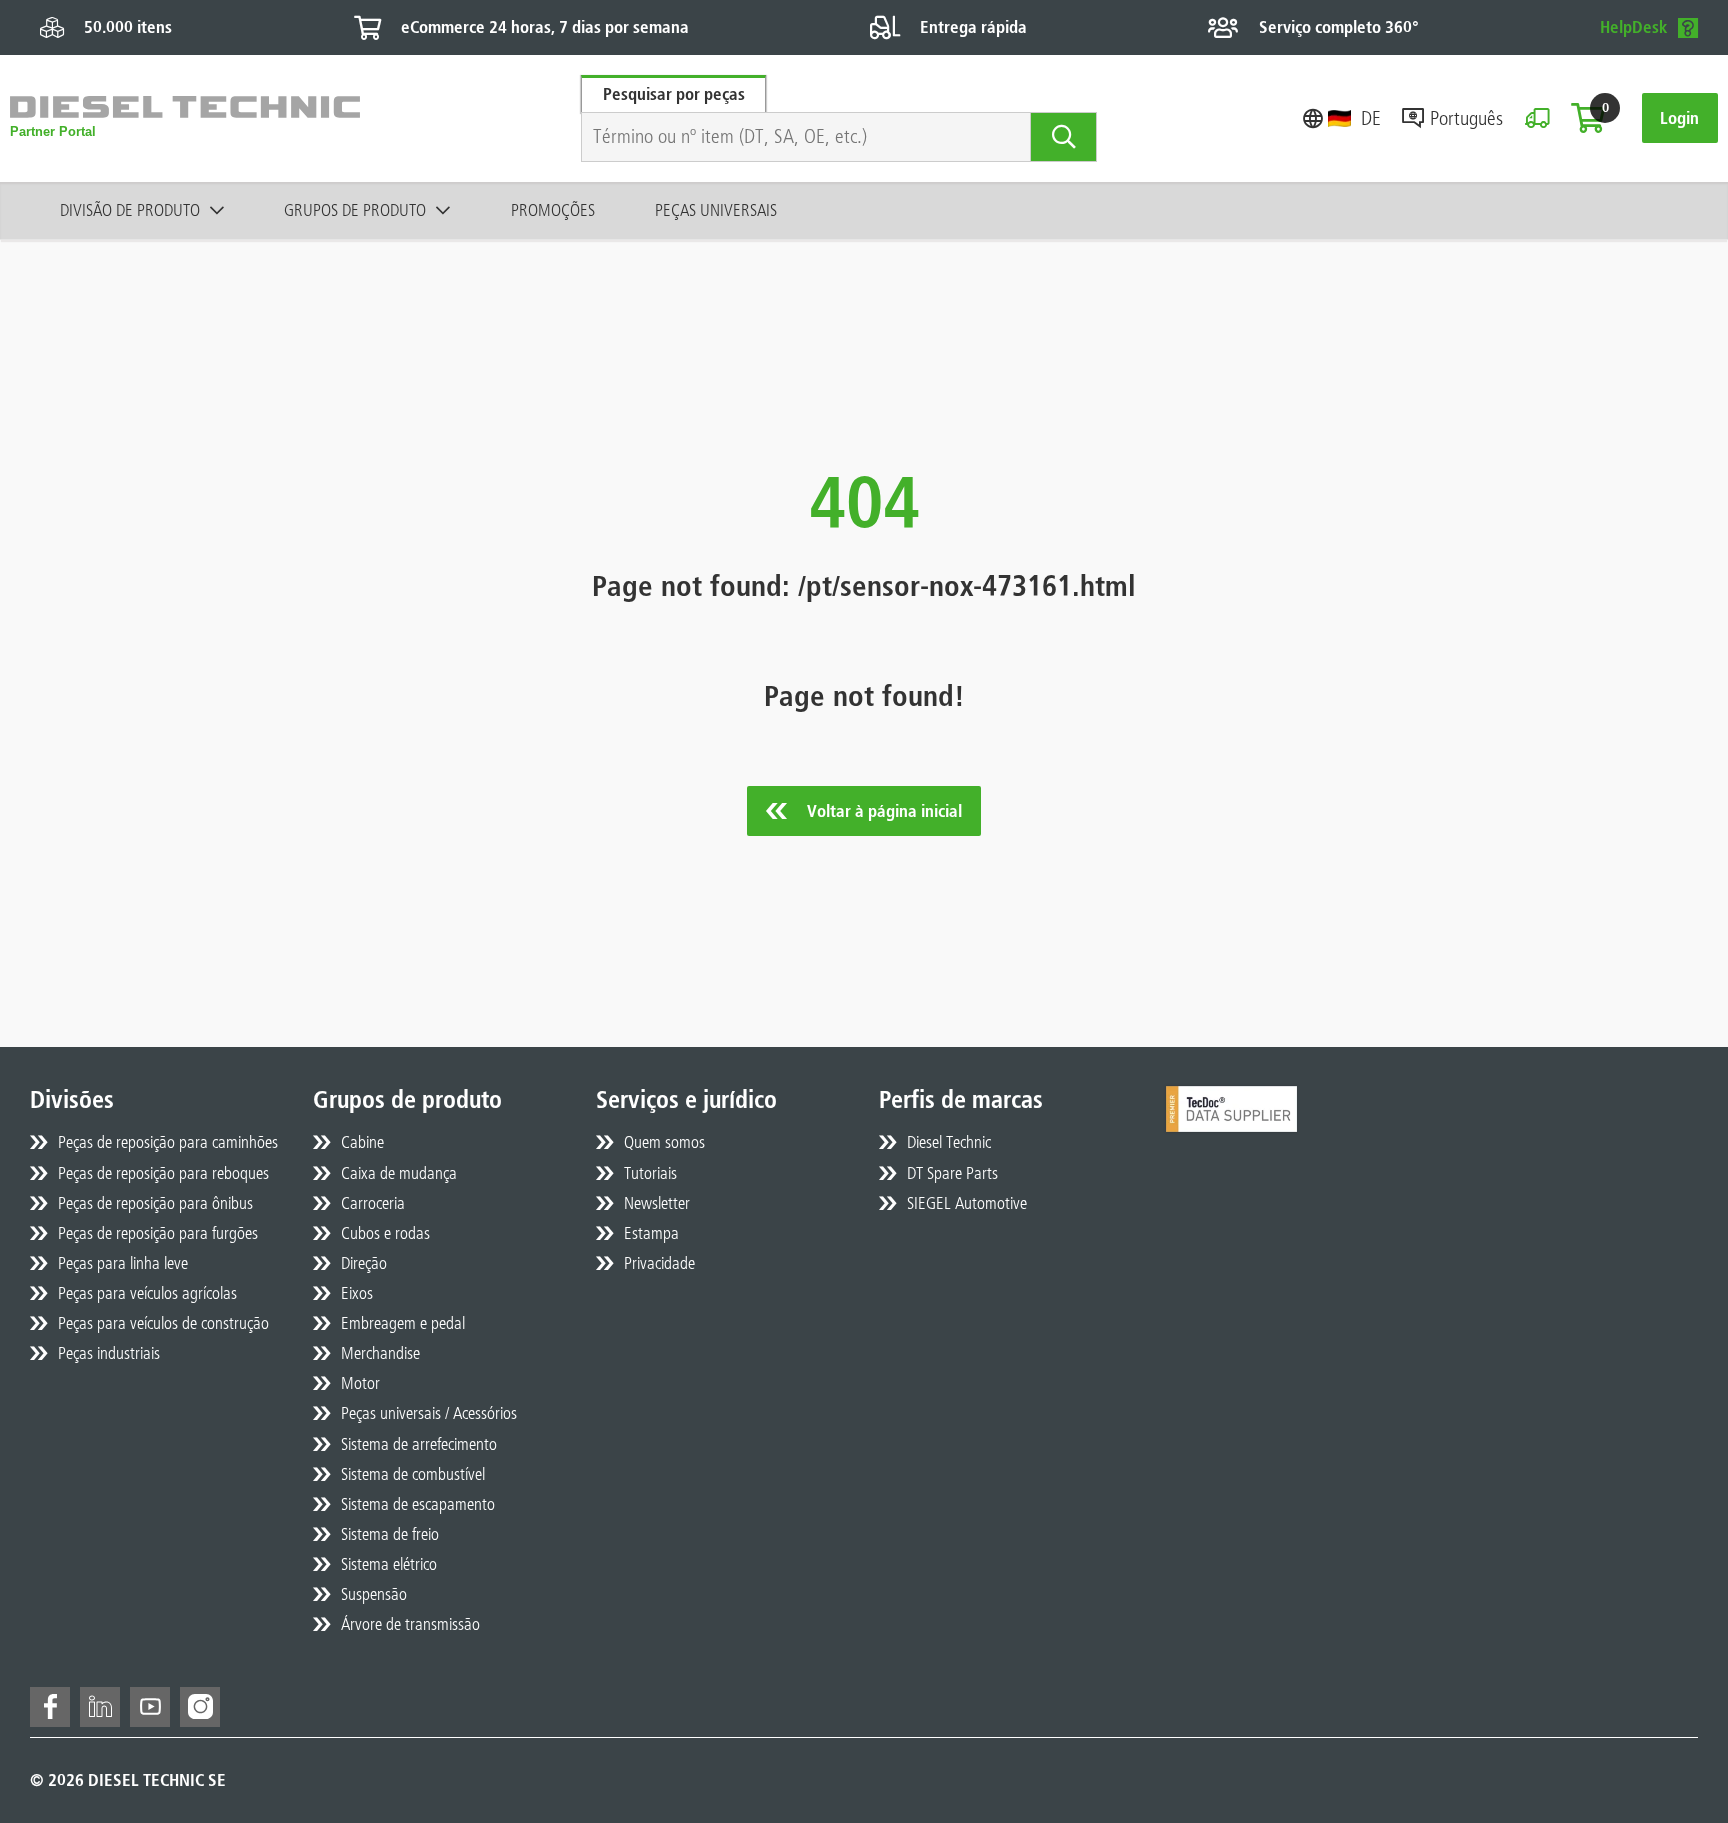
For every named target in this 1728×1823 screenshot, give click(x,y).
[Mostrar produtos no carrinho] (1588, 118)
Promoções (553, 210)
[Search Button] (1063, 137)
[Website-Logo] (185, 118)
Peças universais (716, 210)
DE (1371, 118)
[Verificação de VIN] (1537, 118)
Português (1466, 118)
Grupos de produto (355, 210)
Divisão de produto (130, 210)
